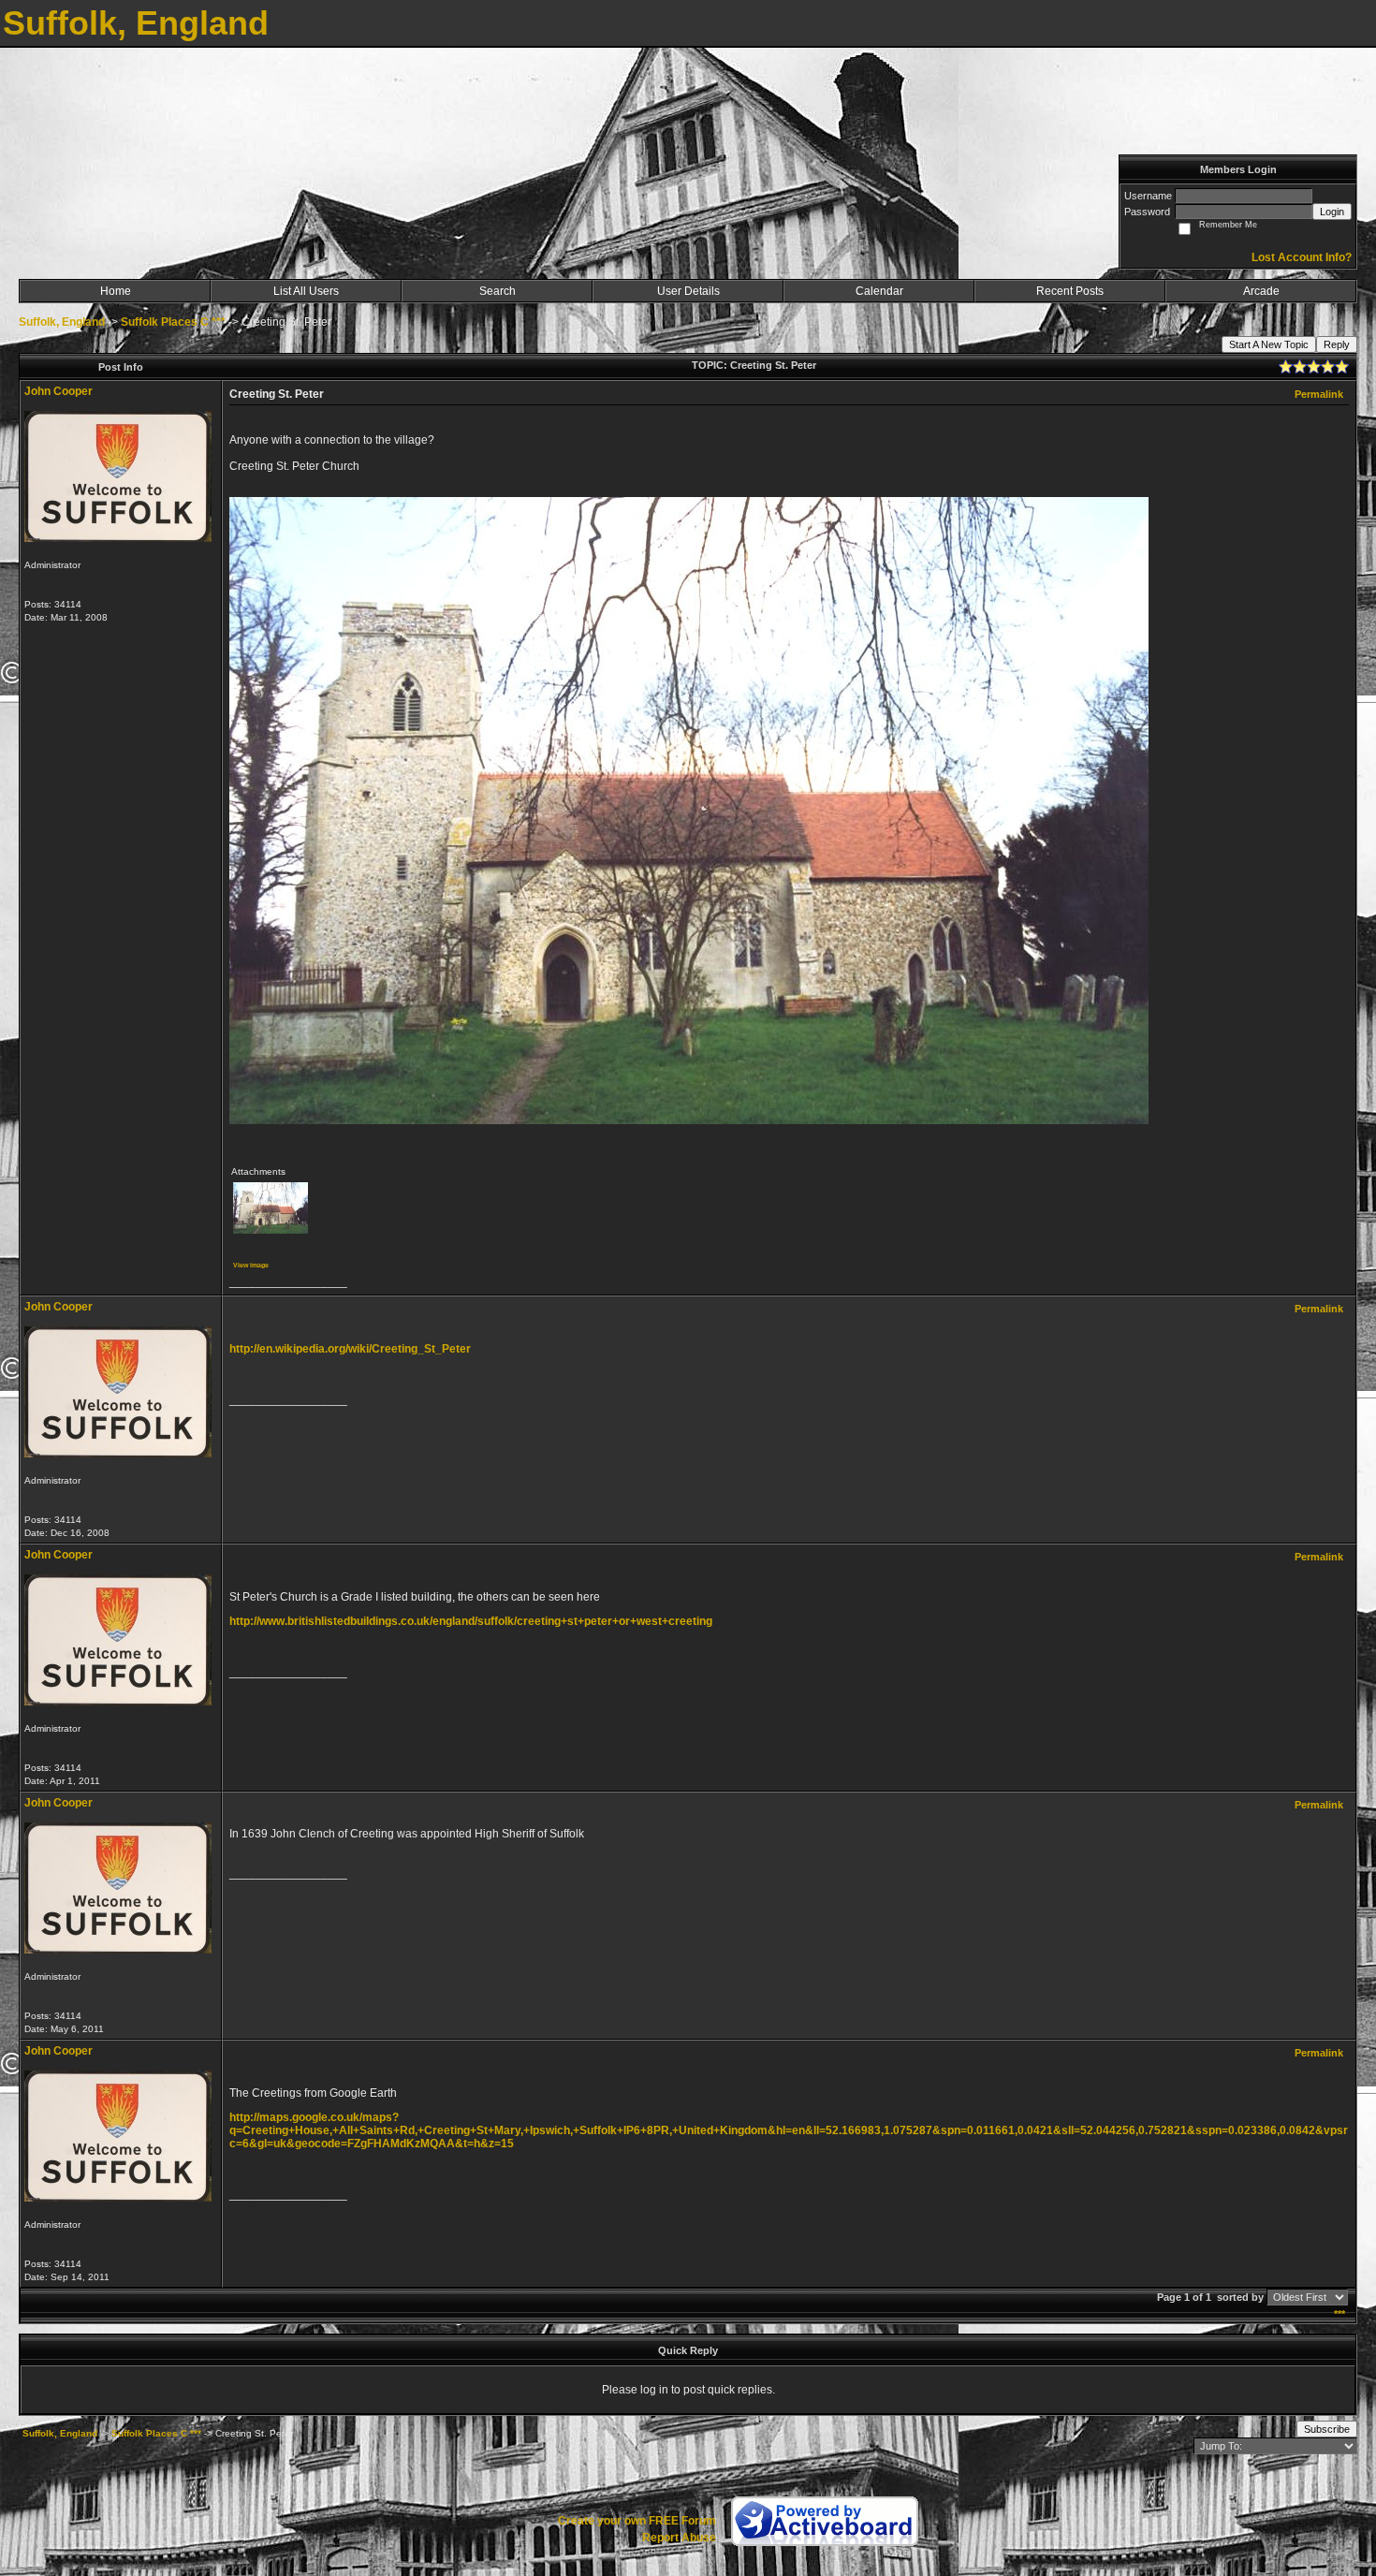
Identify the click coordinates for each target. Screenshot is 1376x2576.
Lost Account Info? (1302, 257)
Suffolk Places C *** (173, 322)
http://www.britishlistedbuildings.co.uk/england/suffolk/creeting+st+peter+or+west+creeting (471, 1621)
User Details (688, 291)
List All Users (306, 291)
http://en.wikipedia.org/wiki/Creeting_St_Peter (350, 1349)
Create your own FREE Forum (637, 2521)
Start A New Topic (1269, 344)
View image (251, 1265)
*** (1339, 2314)
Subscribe (1327, 2429)
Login (1332, 212)
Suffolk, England (62, 322)
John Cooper (59, 391)
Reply (1337, 344)
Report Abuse (679, 2538)
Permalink (1319, 394)
